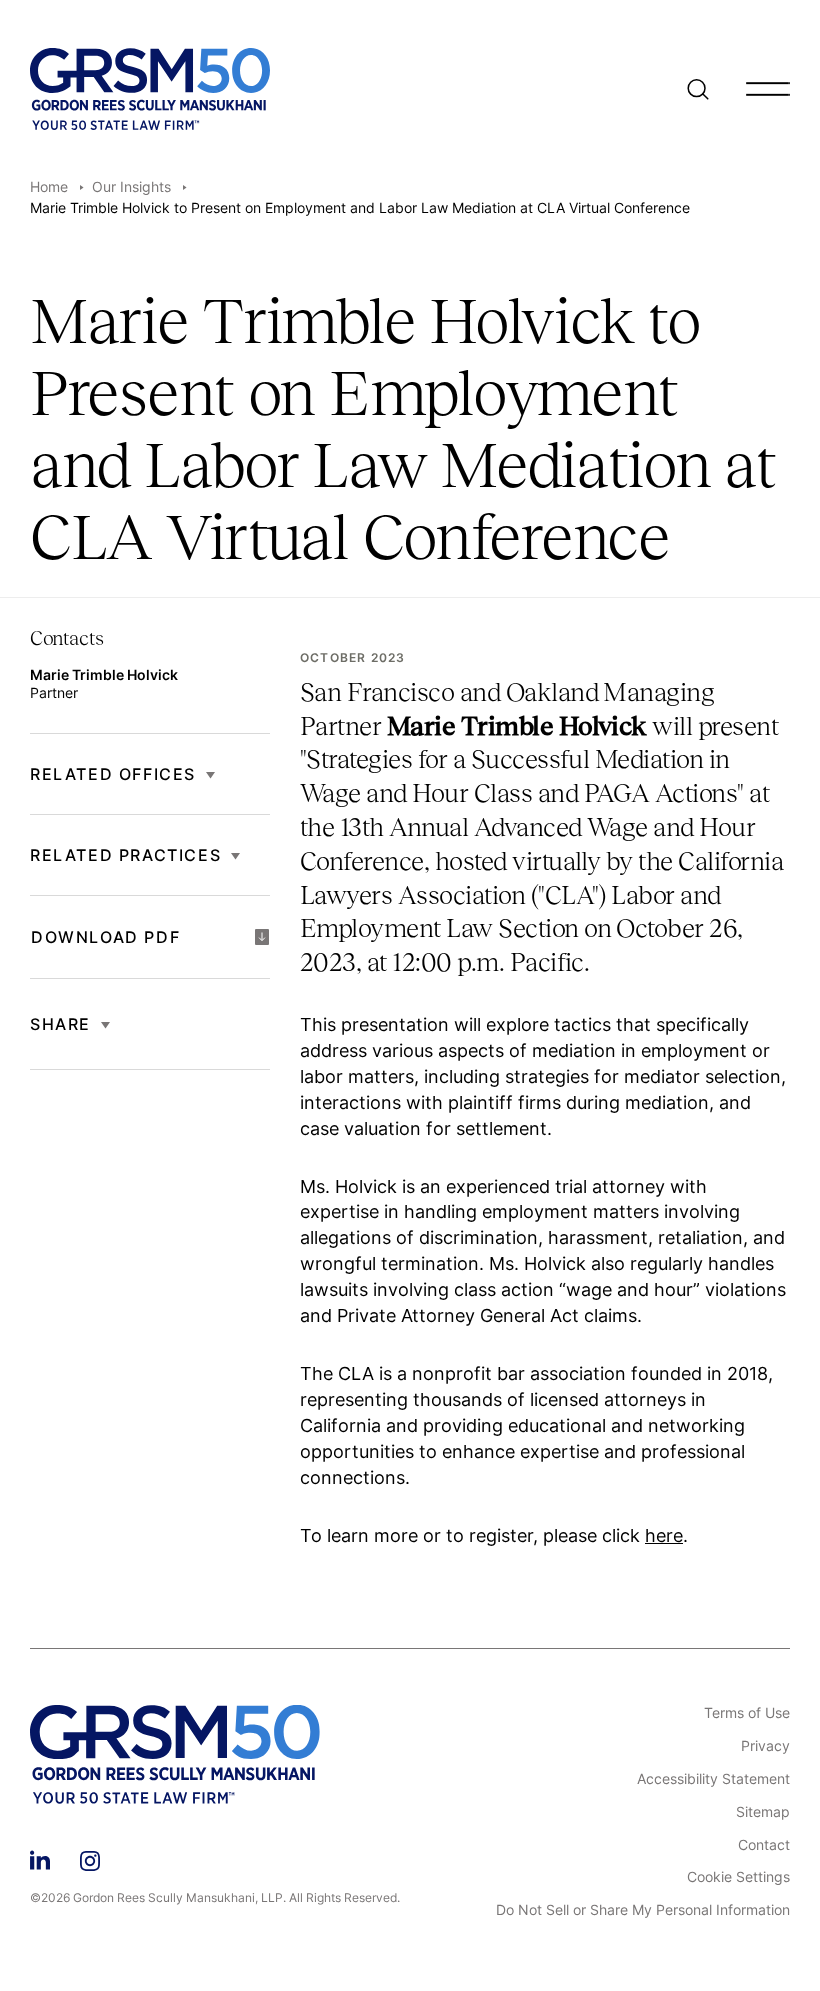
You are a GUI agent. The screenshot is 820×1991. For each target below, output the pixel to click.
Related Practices (125, 855)
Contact (764, 1845)
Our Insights (131, 186)
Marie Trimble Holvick (104, 674)
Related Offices (113, 774)
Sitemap (763, 1812)
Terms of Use (747, 1713)
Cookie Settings (738, 1877)
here (664, 1535)
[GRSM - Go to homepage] (150, 89)
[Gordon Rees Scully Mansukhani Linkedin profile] (40, 1857)
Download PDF (105, 937)
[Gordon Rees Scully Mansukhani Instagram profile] (90, 1857)
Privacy (765, 1746)
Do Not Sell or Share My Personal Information (643, 1910)
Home (49, 186)
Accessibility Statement (713, 1779)
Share (60, 1024)
